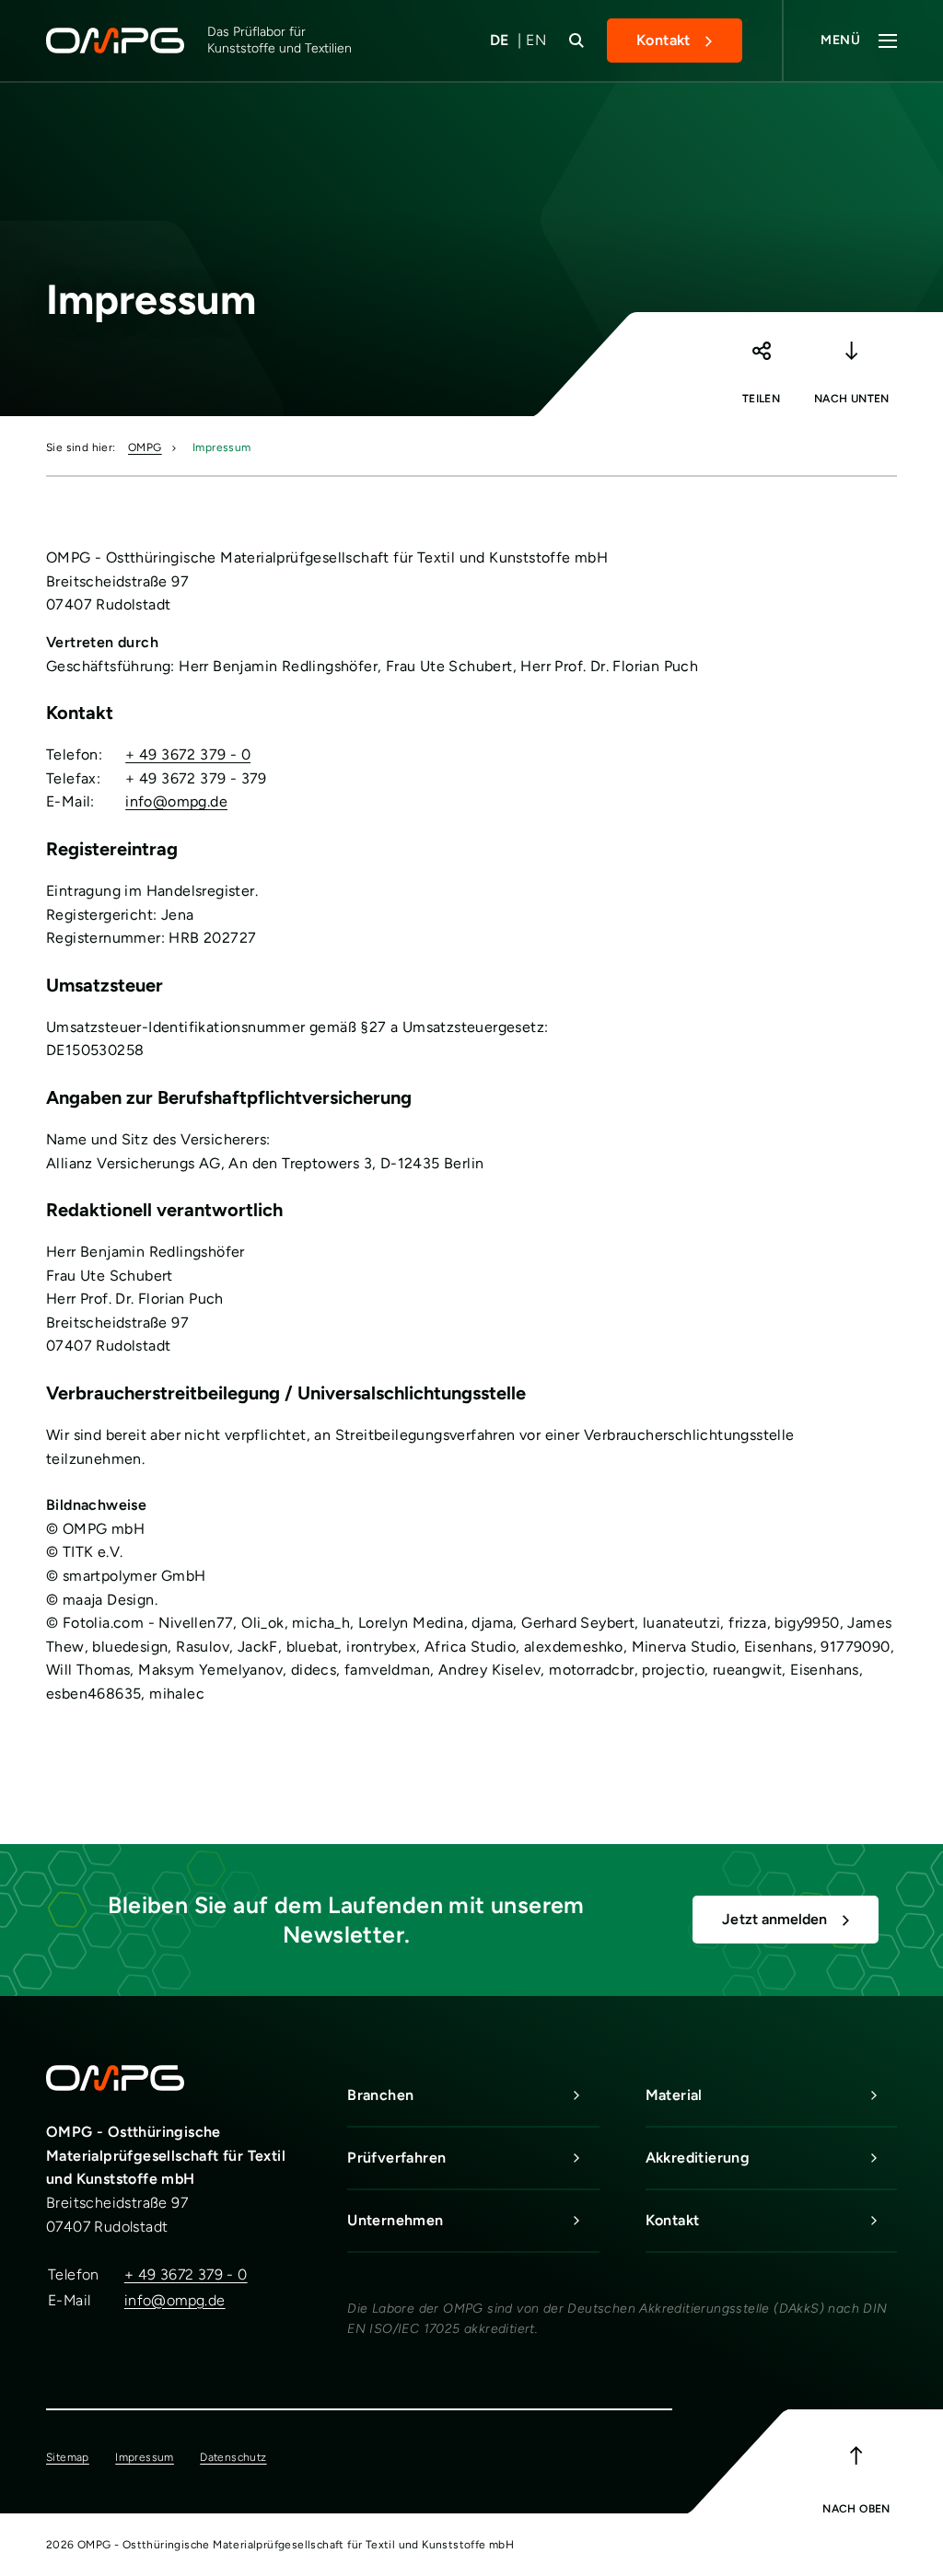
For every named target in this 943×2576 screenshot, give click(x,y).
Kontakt (664, 40)
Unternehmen (395, 2220)
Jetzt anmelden (774, 1919)
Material (674, 2095)
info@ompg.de (176, 801)
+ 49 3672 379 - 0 (188, 754)
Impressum (222, 447)
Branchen (380, 2095)
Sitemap (68, 2457)
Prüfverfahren (396, 2158)
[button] (761, 360)
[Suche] (576, 41)
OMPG (145, 447)
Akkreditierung (698, 2158)
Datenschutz (233, 2457)
